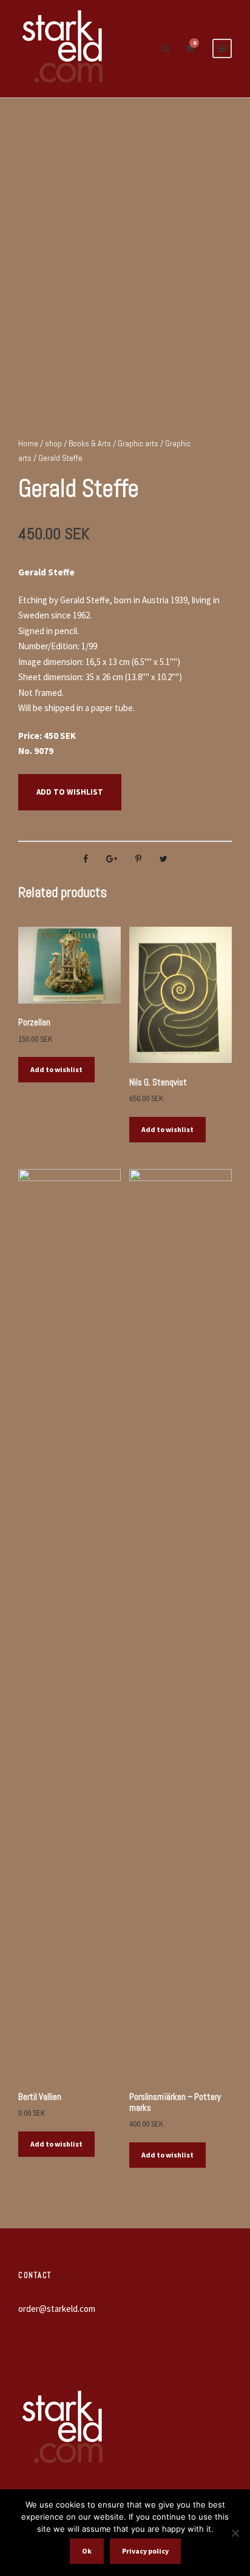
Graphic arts (138, 443)
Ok (87, 2551)
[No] (235, 2533)
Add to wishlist (70, 792)
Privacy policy (145, 2551)
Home (28, 443)
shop (53, 443)
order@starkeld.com (57, 2309)
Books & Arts (90, 443)
